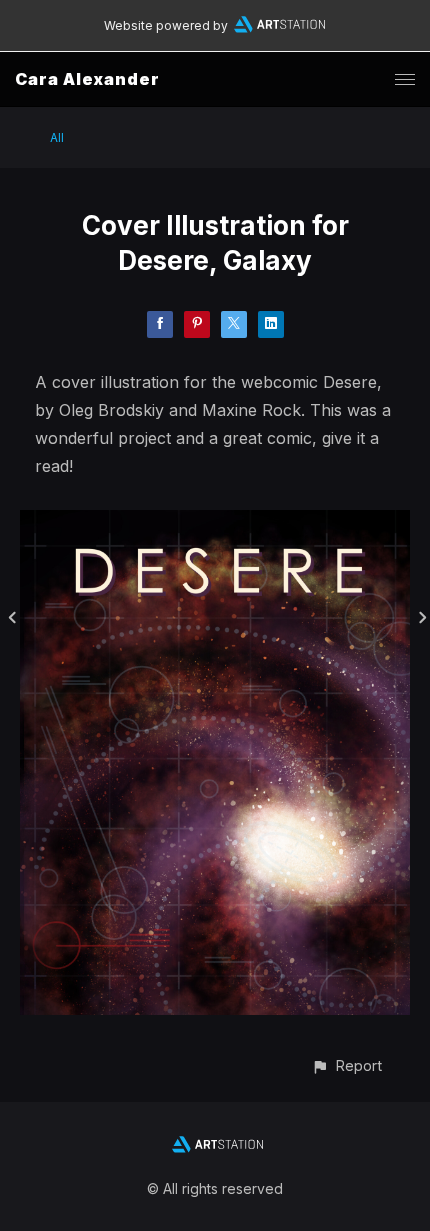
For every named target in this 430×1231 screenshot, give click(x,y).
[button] (346, 1065)
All (57, 137)
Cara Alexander (87, 79)
